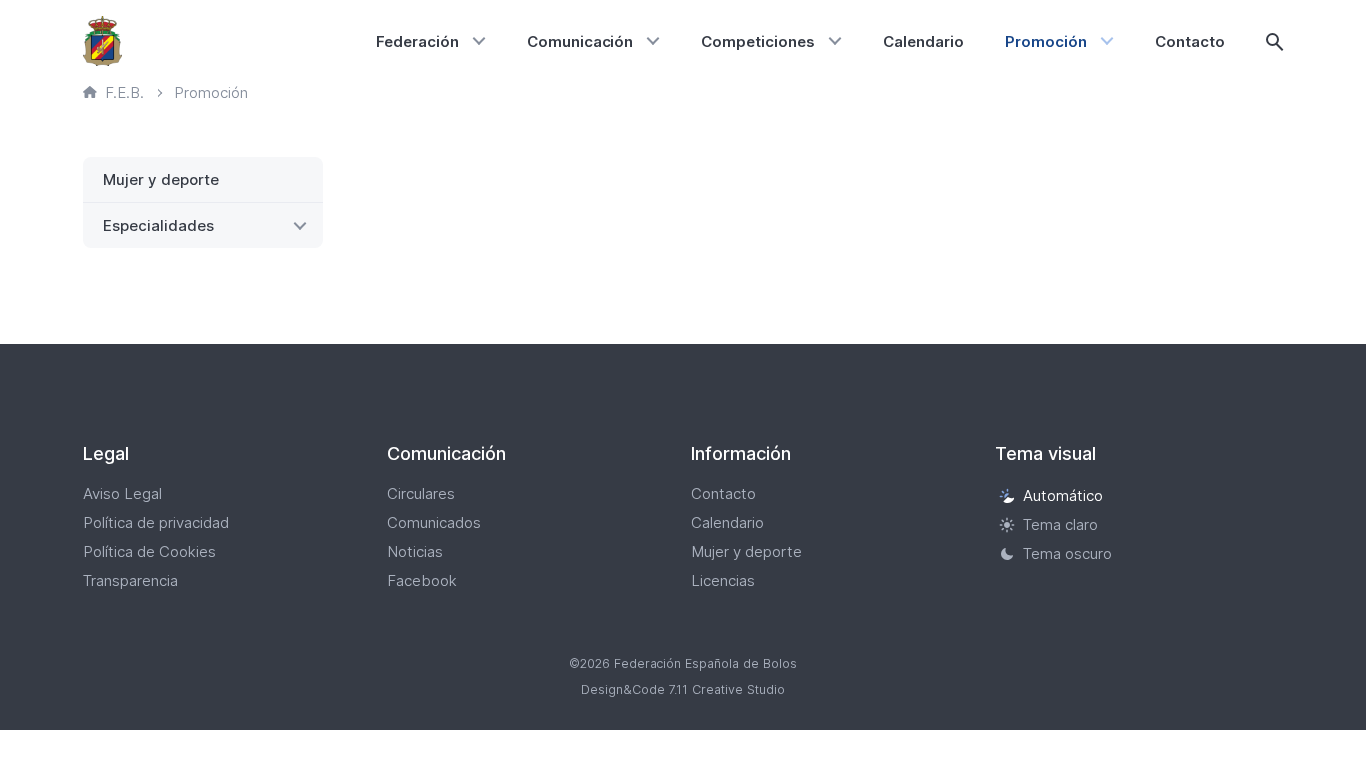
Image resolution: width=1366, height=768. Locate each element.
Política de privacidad (156, 522)
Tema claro (1060, 524)
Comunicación (580, 41)
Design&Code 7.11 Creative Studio (683, 689)
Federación (417, 41)
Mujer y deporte (161, 179)
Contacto (1190, 41)
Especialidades (158, 225)
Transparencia (130, 580)
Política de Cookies (149, 551)
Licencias (723, 580)
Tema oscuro (1067, 553)
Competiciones (758, 41)
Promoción (1046, 41)
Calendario (923, 41)
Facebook (422, 580)
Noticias (415, 551)
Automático (1063, 495)
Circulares (421, 493)
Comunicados (434, 522)
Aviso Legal (122, 493)
